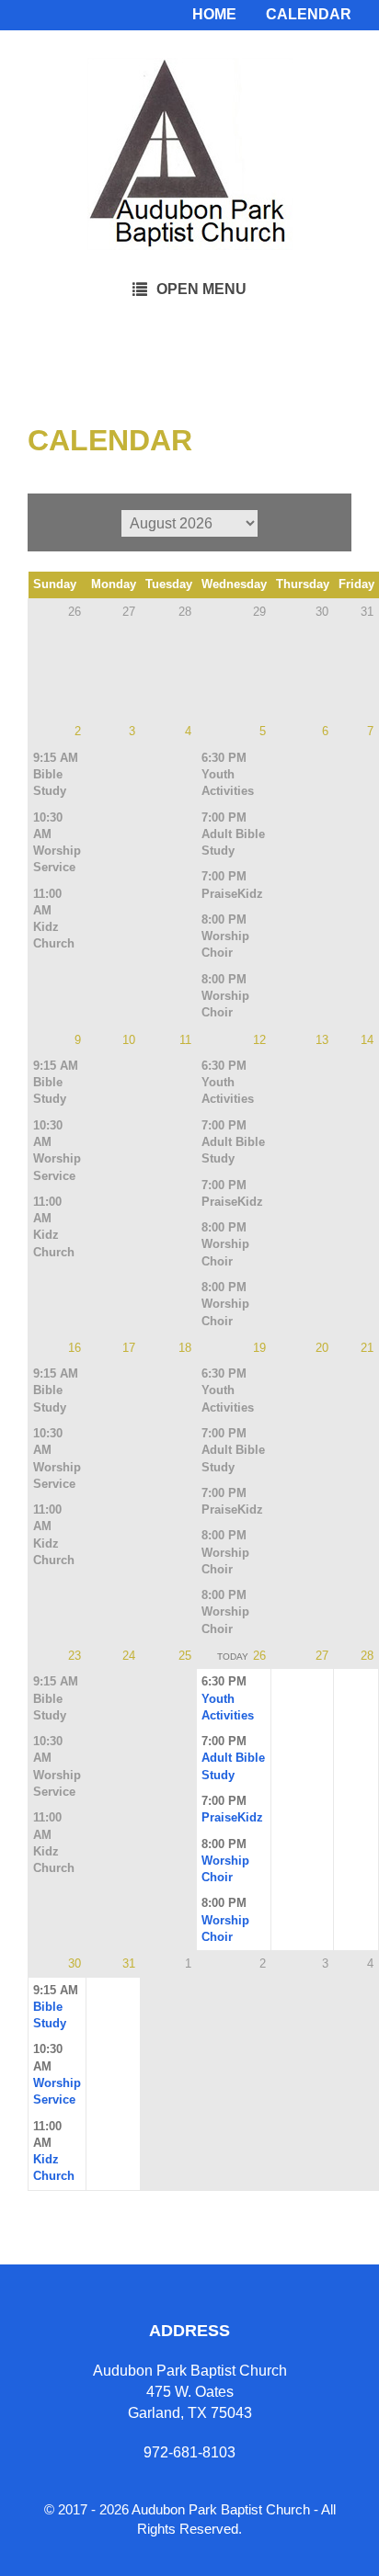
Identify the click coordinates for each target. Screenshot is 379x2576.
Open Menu (201, 289)
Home (214, 14)
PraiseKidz (232, 894)
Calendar (309, 14)
